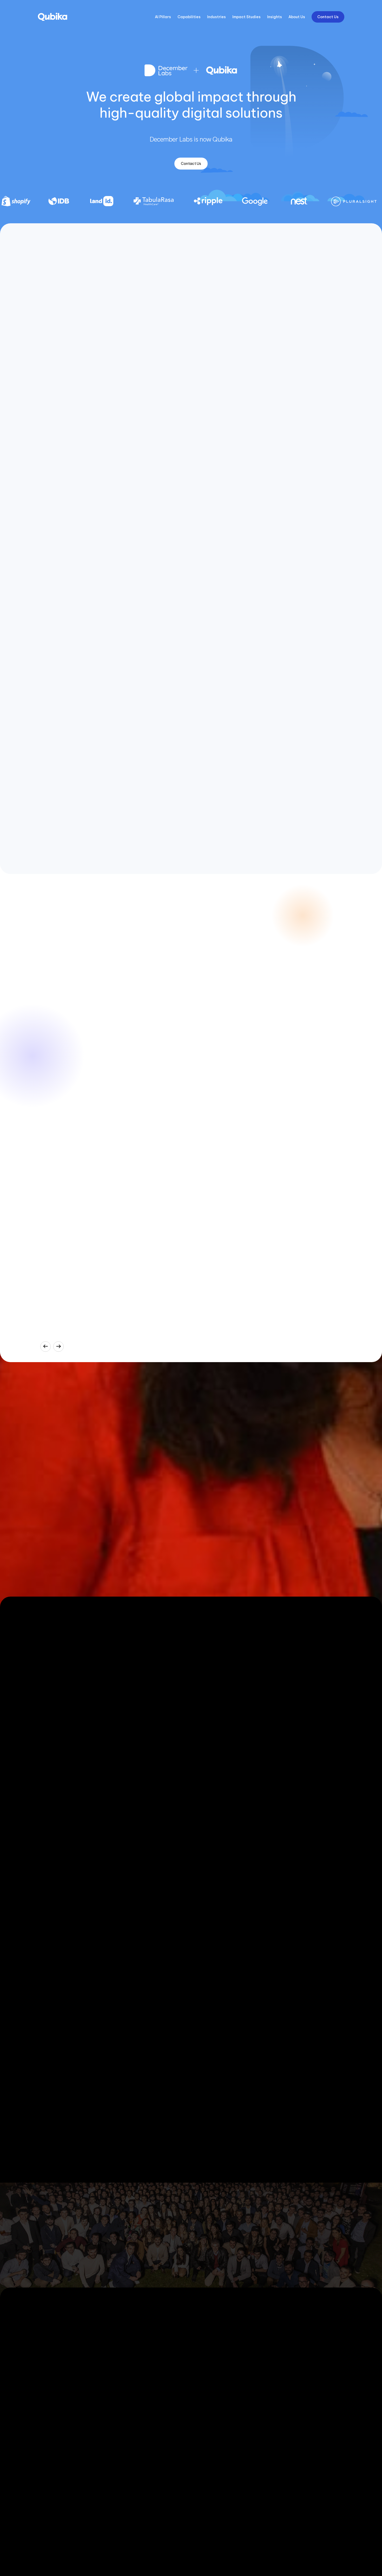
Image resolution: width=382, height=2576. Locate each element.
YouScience (124, 2381)
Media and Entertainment (213, 2388)
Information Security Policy (290, 2367)
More (340, 2548)
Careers (274, 2408)
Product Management (56, 2472)
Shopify (121, 2388)
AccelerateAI (48, 2352)
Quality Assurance (53, 2451)
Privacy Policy (226, 2548)
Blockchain (47, 2465)
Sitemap (290, 2548)
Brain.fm (121, 2431)
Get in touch (191, 2256)
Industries (216, 17)
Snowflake (200, 2437)
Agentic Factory (51, 2360)
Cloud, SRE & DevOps (55, 2408)
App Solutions (50, 2437)
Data (42, 2429)
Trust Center (278, 2374)
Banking (198, 2360)
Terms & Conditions (261, 2548)
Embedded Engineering (57, 2458)
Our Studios (48, 2393)
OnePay (121, 2396)
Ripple (120, 2438)
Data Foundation (52, 2367)
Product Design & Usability (60, 2444)
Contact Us (328, 17)
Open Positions (71, 1548)
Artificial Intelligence (55, 2401)
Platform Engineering (55, 2422)
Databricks (200, 2429)
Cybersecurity (49, 2415)
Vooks (120, 2410)
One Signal (124, 2453)
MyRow (120, 2367)
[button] (45, 1347)
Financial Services (206, 2367)
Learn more (332, 2505)
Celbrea (121, 2374)
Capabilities (189, 17)
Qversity (275, 2429)
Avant (119, 2360)
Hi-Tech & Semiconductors (214, 2396)
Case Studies (126, 2352)
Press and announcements (290, 2360)
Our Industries (203, 2352)
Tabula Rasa (125, 2446)
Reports (274, 2422)
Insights (275, 17)
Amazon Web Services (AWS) (216, 2422)
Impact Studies (246, 17)
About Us (297, 17)
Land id (121, 2403)
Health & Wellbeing (207, 2374)
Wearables (123, 2424)
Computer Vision (128, 2417)
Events (273, 2415)
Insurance (199, 2381)
